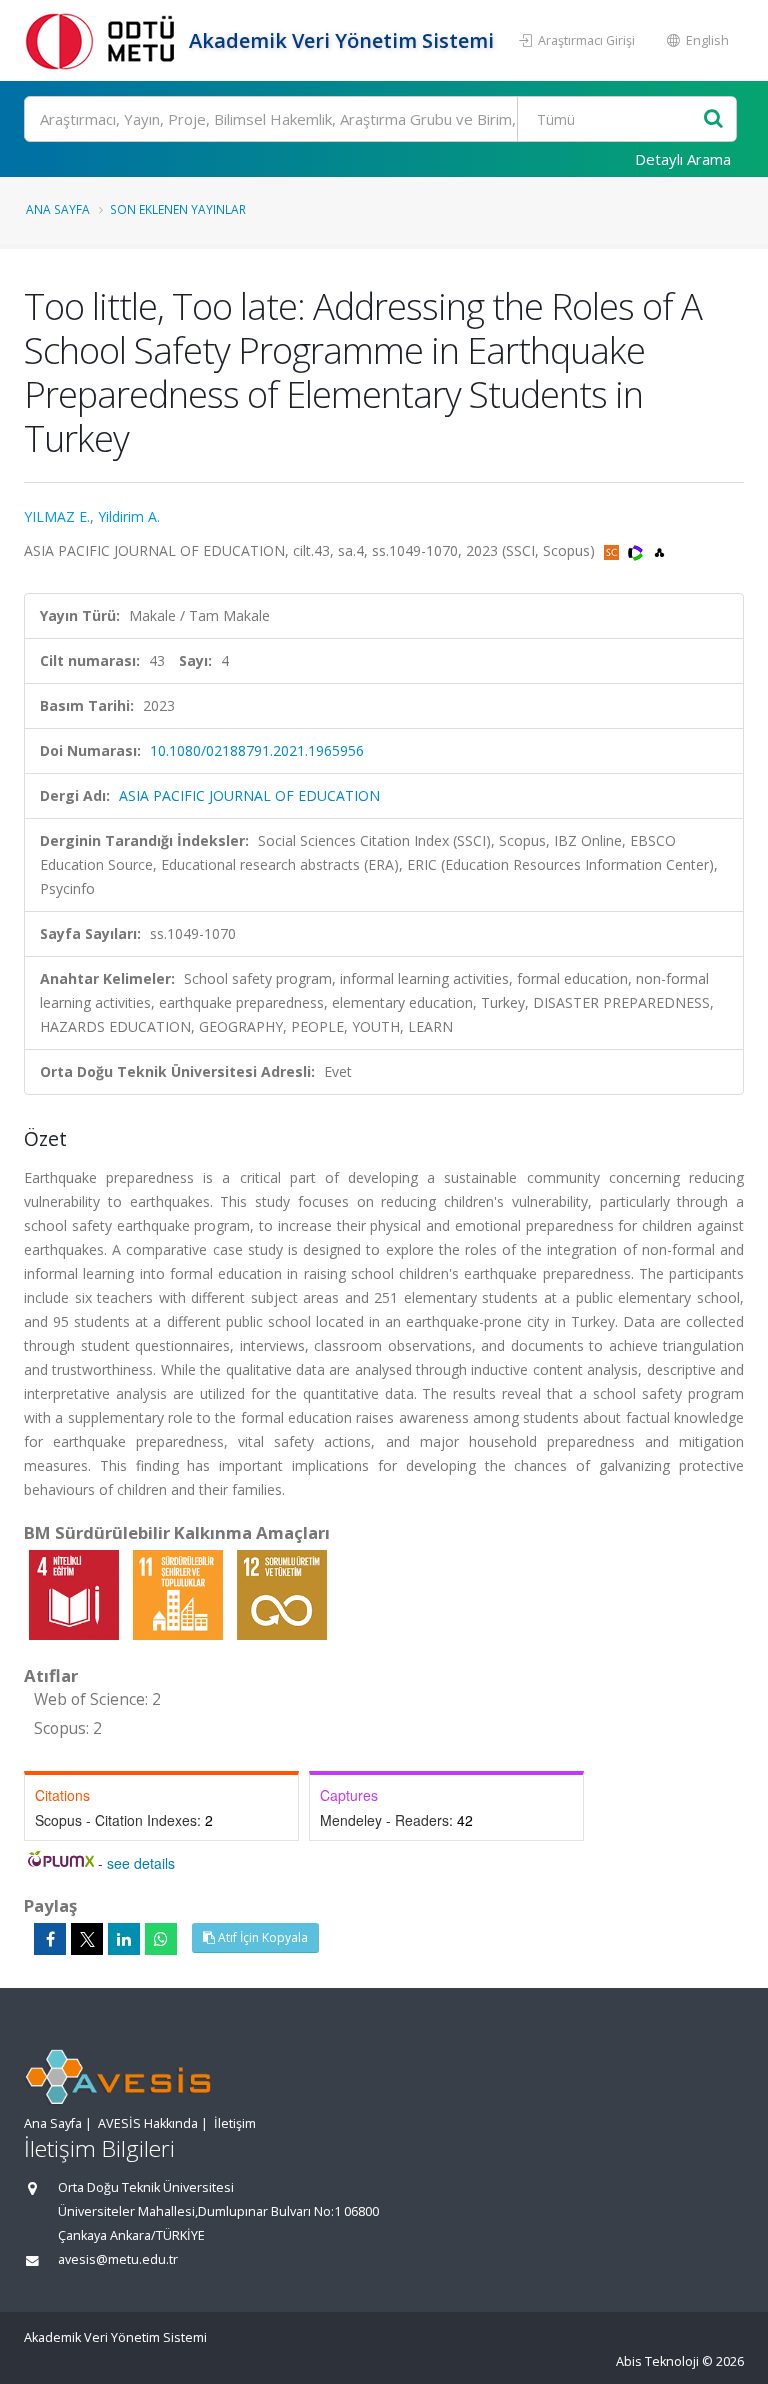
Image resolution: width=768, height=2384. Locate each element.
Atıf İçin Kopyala (261, 1937)
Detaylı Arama (683, 159)
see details (141, 1863)
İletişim (235, 2123)
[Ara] (713, 119)
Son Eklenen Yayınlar (178, 209)
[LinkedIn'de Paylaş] (124, 1939)
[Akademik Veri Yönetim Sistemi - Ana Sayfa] (104, 40)
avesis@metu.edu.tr (118, 2259)
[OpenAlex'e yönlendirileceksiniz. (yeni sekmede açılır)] (659, 550)
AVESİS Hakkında (148, 2123)
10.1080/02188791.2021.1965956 (257, 750)
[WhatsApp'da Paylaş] (161, 1939)
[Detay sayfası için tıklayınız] (76, 1593)
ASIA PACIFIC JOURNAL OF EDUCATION (249, 795)
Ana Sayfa (58, 209)
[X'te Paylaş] (87, 1939)
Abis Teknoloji (657, 2361)
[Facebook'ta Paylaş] (50, 1939)
